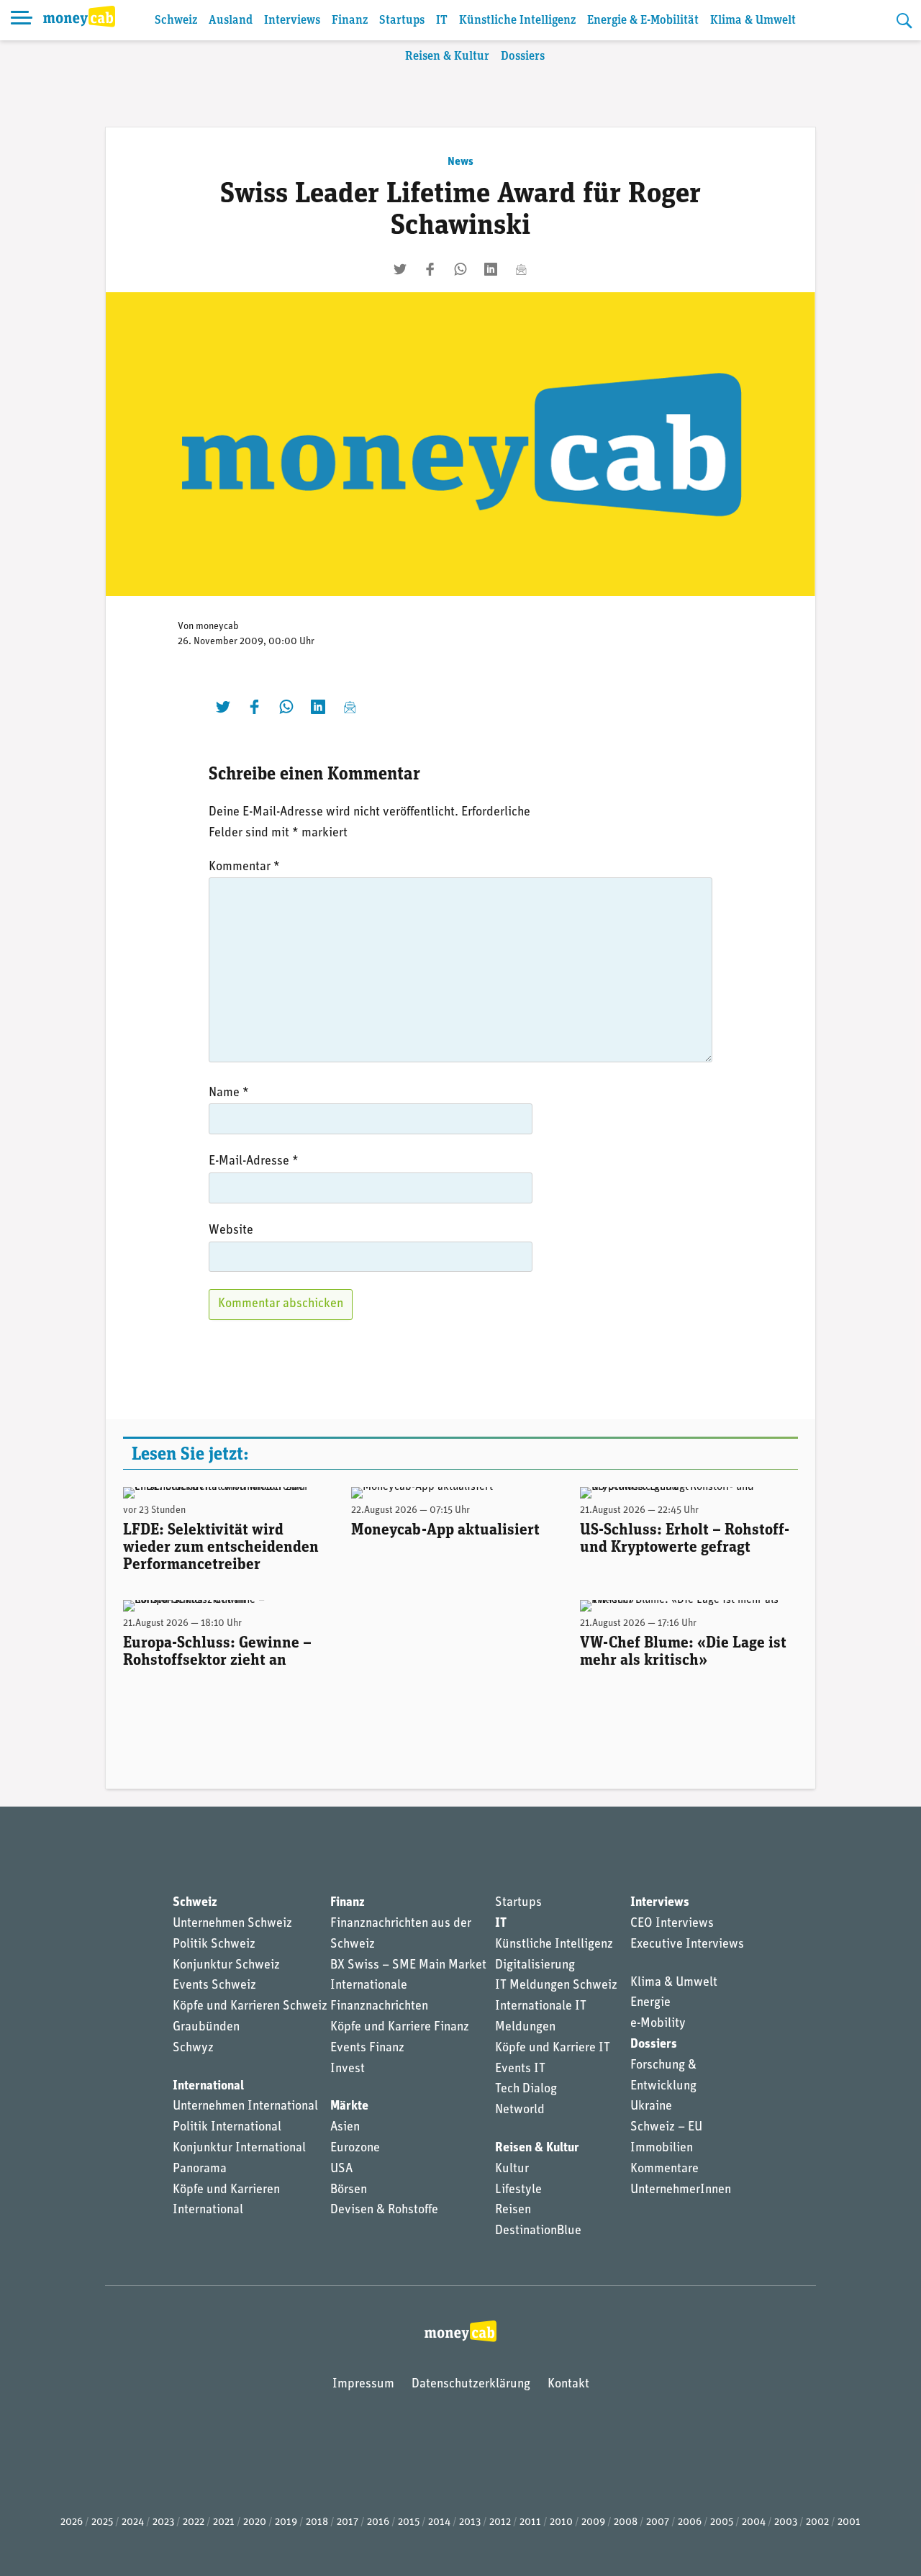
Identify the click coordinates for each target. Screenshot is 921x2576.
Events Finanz (367, 2048)
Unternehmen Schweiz (232, 1924)
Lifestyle (518, 2190)
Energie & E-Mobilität (643, 21)
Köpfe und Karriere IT (553, 2048)
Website (231, 1231)
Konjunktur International (239, 2148)
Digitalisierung (535, 1966)
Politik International (227, 2128)
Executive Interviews (687, 1945)
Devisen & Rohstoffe (384, 2210)
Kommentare (664, 2169)
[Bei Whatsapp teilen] (460, 269)
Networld (520, 2110)
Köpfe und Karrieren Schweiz (250, 2007)
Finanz (350, 21)
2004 (754, 2522)
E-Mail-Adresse (254, 1162)
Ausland (231, 21)
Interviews (292, 21)
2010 (561, 2522)
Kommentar (244, 867)
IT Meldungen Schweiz (556, 1986)
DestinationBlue (538, 2231)
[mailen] (521, 269)
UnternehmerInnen (681, 2190)
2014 (439, 2522)
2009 (593, 2522)
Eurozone (355, 2148)
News (460, 162)
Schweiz (176, 21)
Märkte (349, 2107)
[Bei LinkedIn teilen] (491, 269)
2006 (690, 2522)
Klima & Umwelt (753, 21)
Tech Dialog (526, 2089)
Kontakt (568, 2385)
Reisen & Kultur (447, 57)
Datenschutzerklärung (471, 2385)
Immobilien (662, 2148)
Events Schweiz (214, 1986)
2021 (224, 2522)
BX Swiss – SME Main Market (408, 1966)
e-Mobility (658, 2024)
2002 (817, 2522)
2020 (255, 2522)
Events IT (520, 2069)
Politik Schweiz (214, 1945)
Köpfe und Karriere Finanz (400, 2028)
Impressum (363, 2385)
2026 (72, 2522)
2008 (626, 2522)
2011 (530, 2522)
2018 (317, 2522)
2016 (378, 2522)
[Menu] (22, 20)
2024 (133, 2522)
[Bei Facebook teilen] (430, 269)
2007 (658, 2522)
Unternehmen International (245, 2107)
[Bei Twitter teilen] (400, 269)
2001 (849, 2522)
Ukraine (651, 2107)
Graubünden (206, 2028)
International (208, 2087)
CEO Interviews (672, 1924)
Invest (348, 2069)
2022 (194, 2522)
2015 (409, 2522)
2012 (500, 2522)
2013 (470, 2522)
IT (442, 21)
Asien (345, 2128)
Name (229, 1093)
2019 (286, 2522)
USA (341, 2169)
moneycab (217, 627)
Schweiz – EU (666, 2128)
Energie (650, 2003)
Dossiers (523, 57)
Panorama (200, 2169)
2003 (786, 2522)
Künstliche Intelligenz (517, 21)
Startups (402, 21)
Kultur (512, 2169)
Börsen (349, 2190)
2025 (102, 2522)
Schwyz (193, 2048)
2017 (348, 2522)
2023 (163, 2522)
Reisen (513, 2210)
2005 (722, 2522)
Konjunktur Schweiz (226, 1966)
